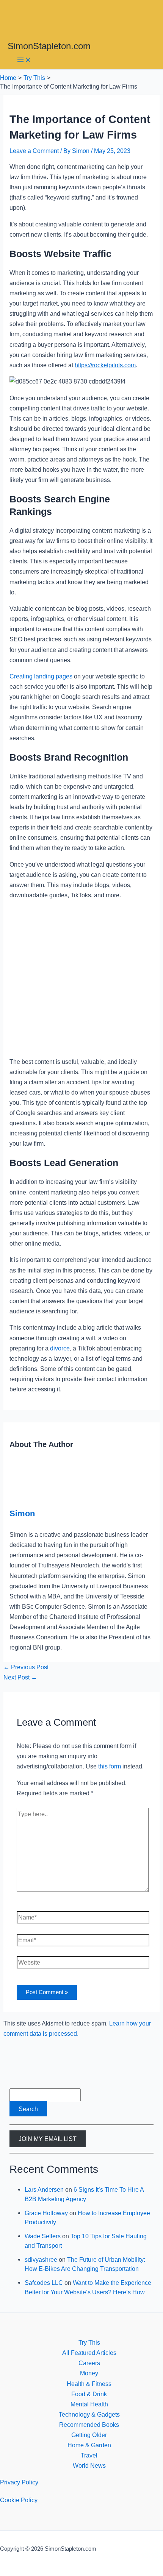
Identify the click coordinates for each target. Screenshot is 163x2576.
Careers (89, 2363)
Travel (89, 2455)
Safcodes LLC (44, 2283)
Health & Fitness (89, 2384)
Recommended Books (89, 2425)
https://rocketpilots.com (105, 365)
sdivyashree (41, 2259)
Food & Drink (89, 2394)
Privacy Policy (19, 2482)
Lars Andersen (44, 2189)
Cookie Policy (19, 2500)
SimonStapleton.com (49, 46)
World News (89, 2465)
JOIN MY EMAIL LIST (48, 2139)
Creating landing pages (41, 676)
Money (89, 2373)
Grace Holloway (46, 2213)
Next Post (20, 1677)
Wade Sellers (43, 2236)
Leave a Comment (34, 151)
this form (110, 1766)
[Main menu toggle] (24, 60)
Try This (89, 2342)
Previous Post (26, 1667)
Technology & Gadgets (89, 2414)
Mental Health (89, 2404)
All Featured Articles (89, 2353)
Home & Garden (89, 2445)
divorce (60, 1348)
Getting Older (89, 2435)
